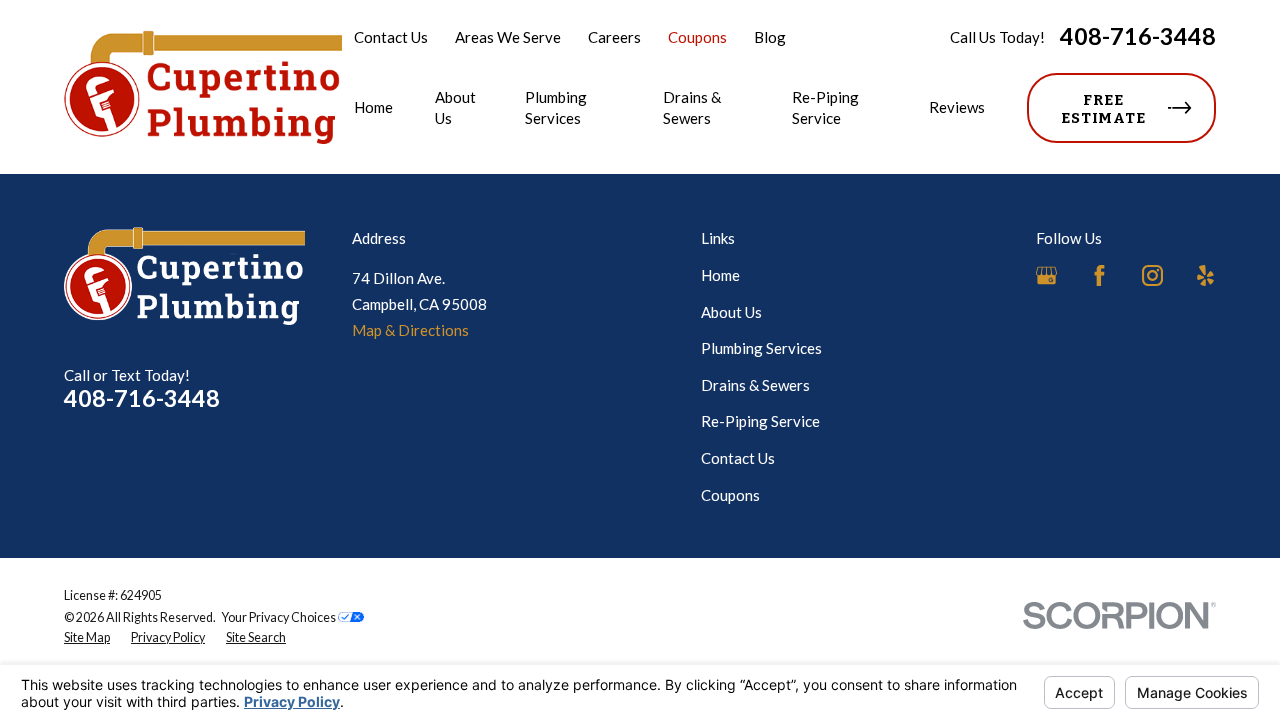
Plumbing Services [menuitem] (556, 107)
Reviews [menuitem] (957, 107)
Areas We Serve (508, 37)
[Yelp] (1205, 275)
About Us (731, 312)
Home (720, 275)
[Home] (203, 87)
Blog (770, 37)
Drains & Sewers (755, 385)
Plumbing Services (761, 348)
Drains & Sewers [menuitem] (692, 107)
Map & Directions (410, 330)
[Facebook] (1099, 275)
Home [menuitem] (373, 107)
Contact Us (391, 37)
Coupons (697, 37)
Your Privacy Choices (280, 617)
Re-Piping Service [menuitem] (825, 107)
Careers (614, 37)
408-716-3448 (1138, 36)
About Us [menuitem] (455, 107)
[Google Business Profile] (1046, 275)
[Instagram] (1152, 275)
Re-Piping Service (760, 421)
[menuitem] (87, 638)
